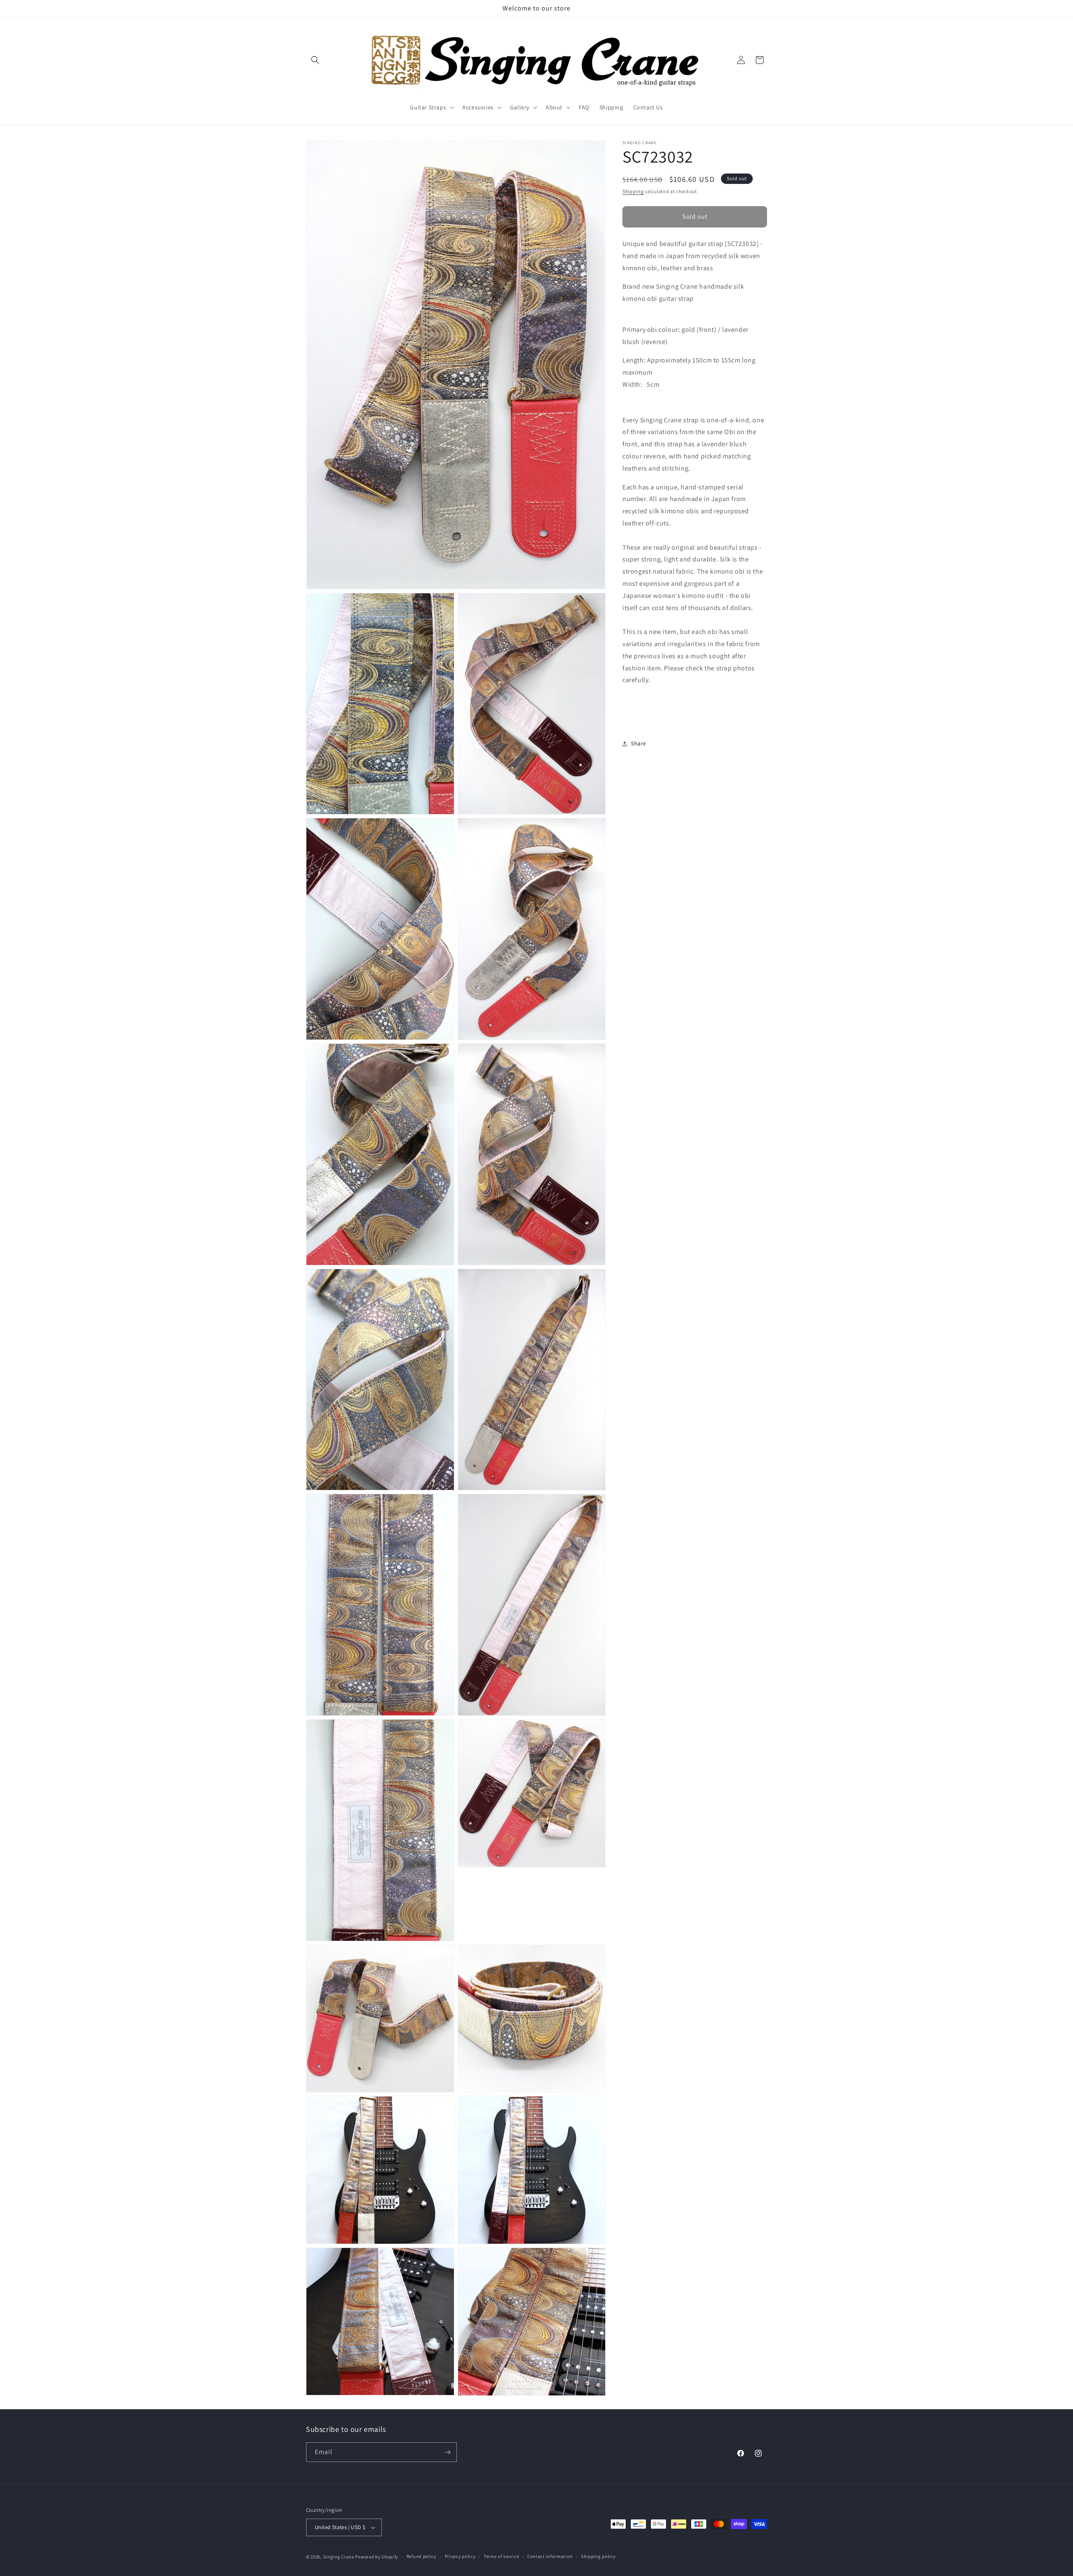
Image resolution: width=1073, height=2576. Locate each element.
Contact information (550, 2556)
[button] (315, 60)
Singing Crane (339, 2557)
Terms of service (501, 2556)
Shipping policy (598, 2556)
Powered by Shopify (377, 2557)
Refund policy (421, 2556)
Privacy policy (460, 2556)
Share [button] (639, 743)
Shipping (633, 191)
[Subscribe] (447, 2452)
